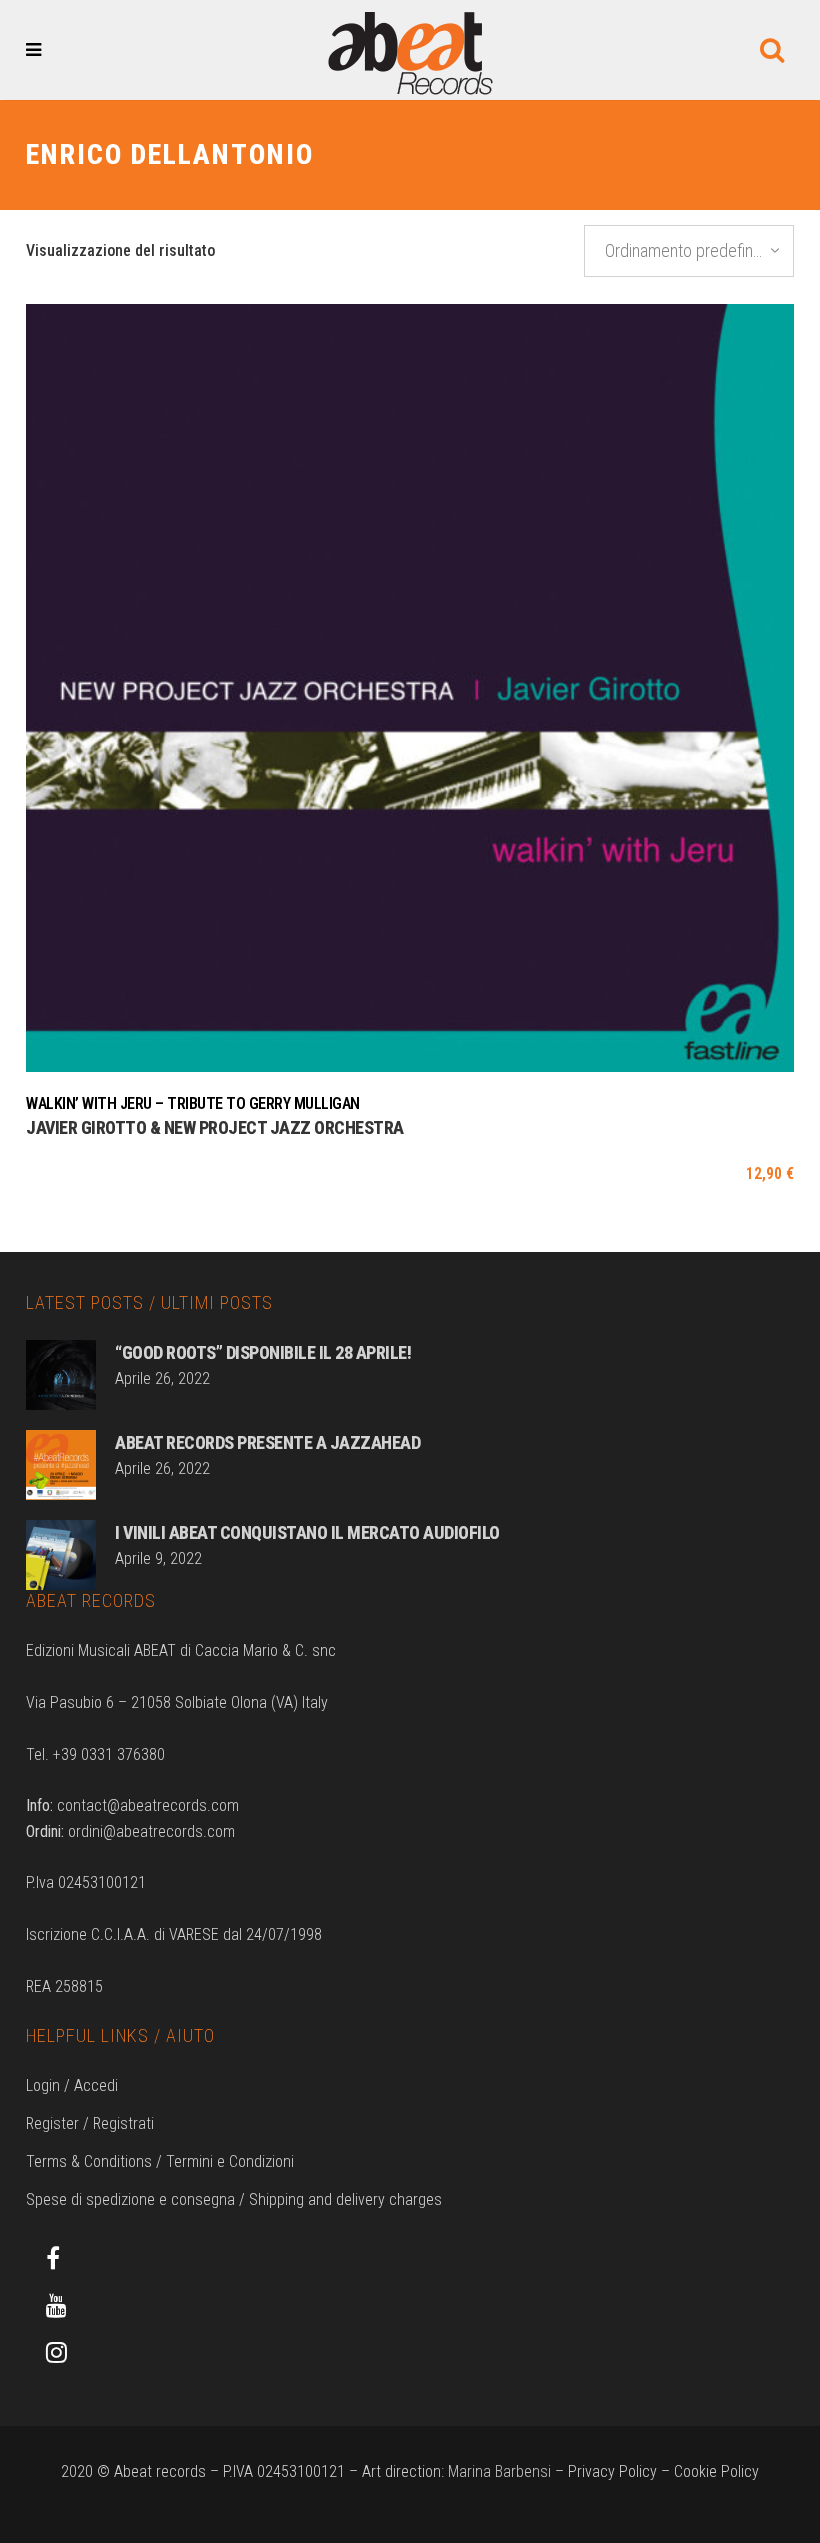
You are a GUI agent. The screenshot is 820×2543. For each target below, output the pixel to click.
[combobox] (689, 251)
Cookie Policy (716, 2471)
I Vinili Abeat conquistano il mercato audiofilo (307, 1532)
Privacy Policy (612, 2471)
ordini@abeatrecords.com (151, 1831)
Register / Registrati (90, 2123)
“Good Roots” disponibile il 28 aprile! (263, 1352)
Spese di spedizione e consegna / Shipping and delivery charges (234, 2199)
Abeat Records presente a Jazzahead (267, 1442)
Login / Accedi (72, 2085)
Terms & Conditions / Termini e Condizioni (160, 2161)
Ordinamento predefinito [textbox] (687, 250)
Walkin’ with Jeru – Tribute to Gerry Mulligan (193, 1103)
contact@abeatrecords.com (148, 1805)
